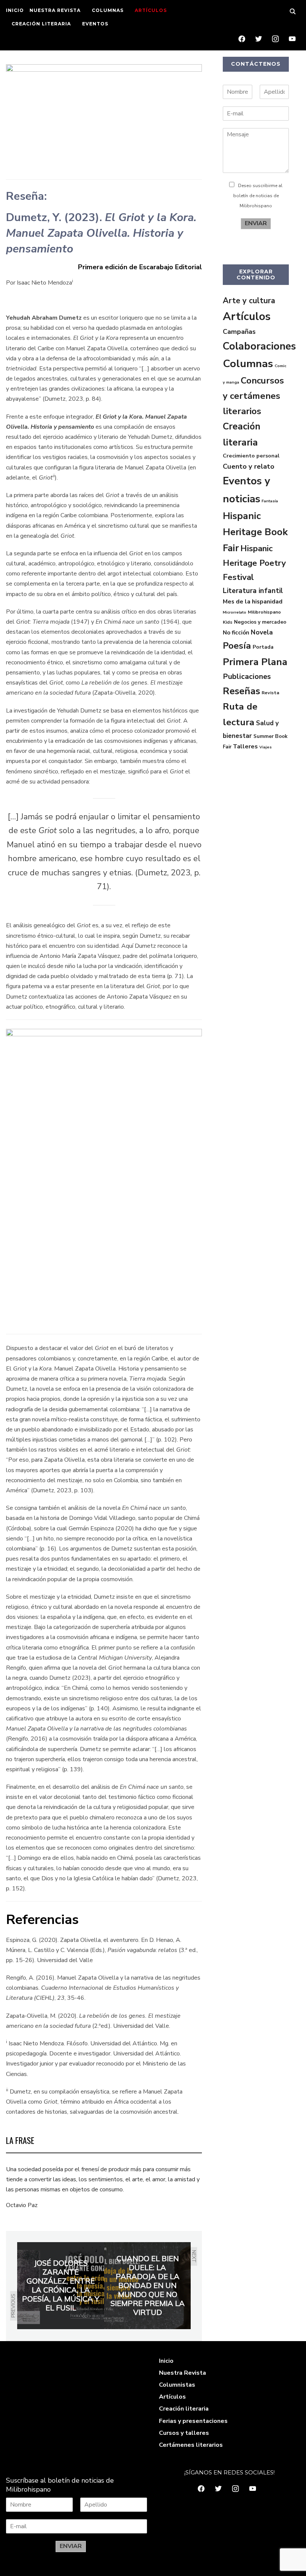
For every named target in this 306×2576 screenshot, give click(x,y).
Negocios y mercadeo (260, 622)
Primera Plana (255, 662)
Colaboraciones (259, 346)
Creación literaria (184, 2409)
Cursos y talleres (184, 2433)
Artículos (247, 316)
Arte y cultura (249, 301)
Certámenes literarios (191, 2445)
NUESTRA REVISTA (55, 10)
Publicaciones (247, 676)
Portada (263, 647)
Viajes (266, 747)
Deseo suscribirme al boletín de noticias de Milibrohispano (258, 196)
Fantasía (270, 501)
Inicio (166, 2361)
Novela (262, 632)
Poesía (237, 646)
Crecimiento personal (251, 456)
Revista (270, 693)
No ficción (236, 633)
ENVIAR (256, 223)
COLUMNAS (108, 10)
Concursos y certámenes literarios (253, 396)
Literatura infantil (253, 591)
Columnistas (177, 2385)
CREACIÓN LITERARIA (41, 24)
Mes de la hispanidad (253, 602)
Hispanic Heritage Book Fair (255, 532)
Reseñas (241, 691)
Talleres (245, 747)
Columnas (248, 364)
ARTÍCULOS (151, 10)
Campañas (239, 332)
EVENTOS (95, 24)
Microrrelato (235, 612)
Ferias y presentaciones (193, 2421)
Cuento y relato (249, 466)
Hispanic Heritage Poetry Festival (254, 563)
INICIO (15, 10)
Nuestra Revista (182, 2373)
